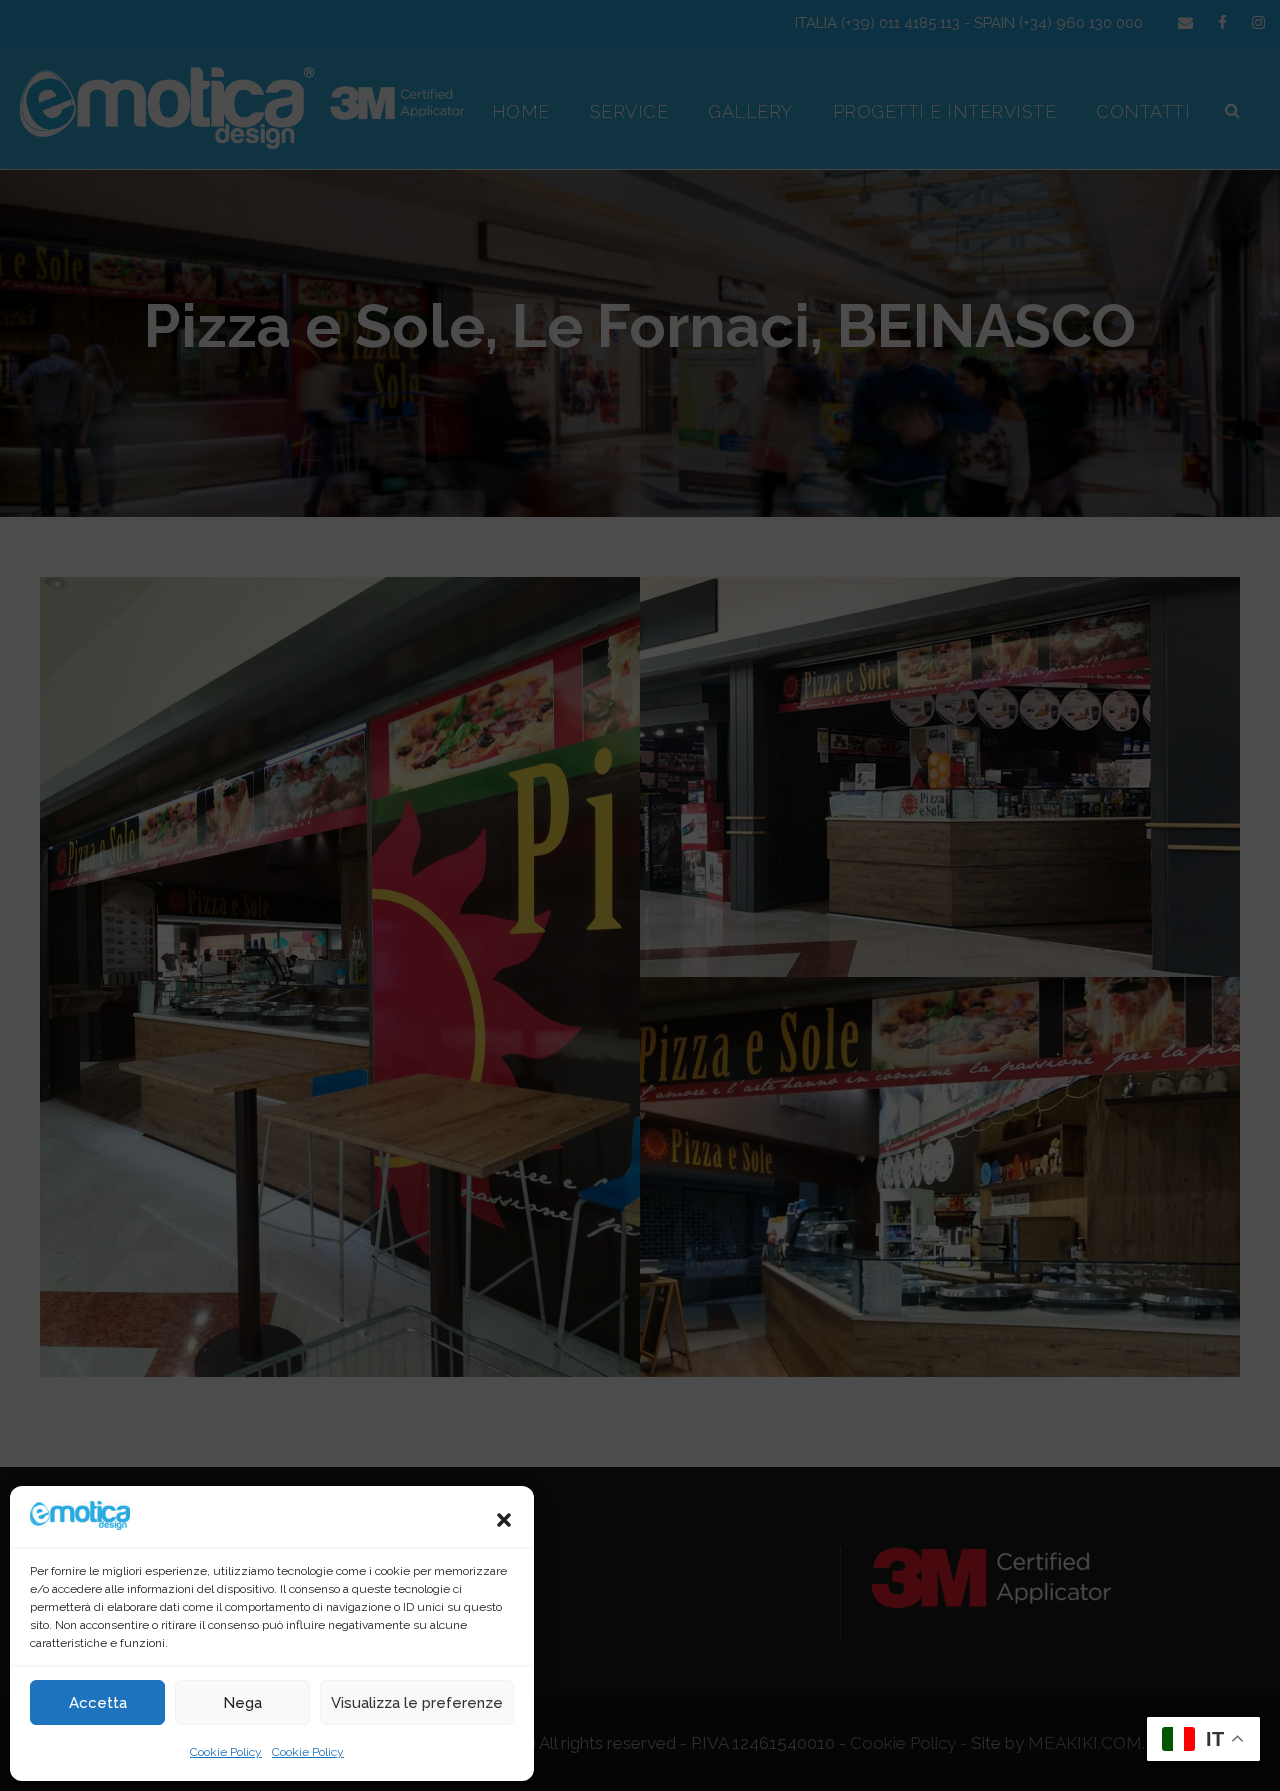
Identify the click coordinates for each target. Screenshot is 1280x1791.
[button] (504, 1520)
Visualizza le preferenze (417, 1703)
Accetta (98, 1703)
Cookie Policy (226, 1752)
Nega (242, 1703)
